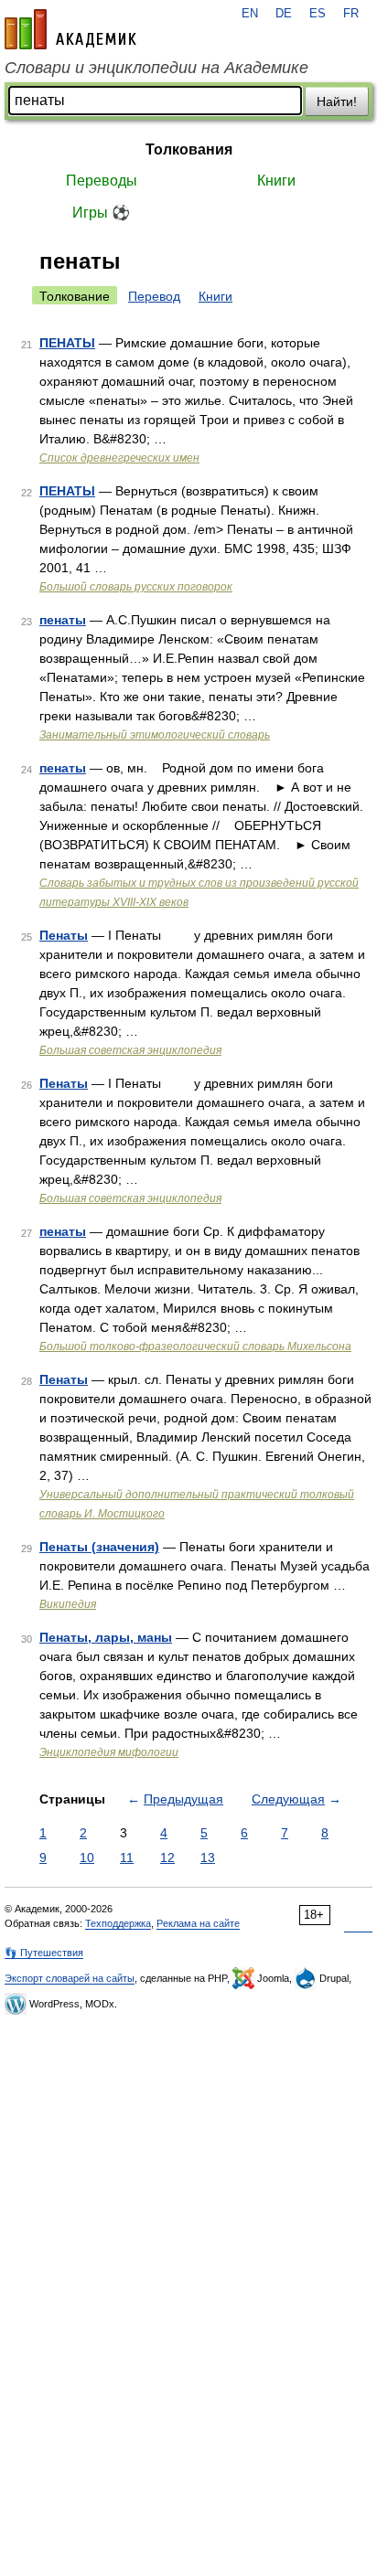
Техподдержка (118, 1923)
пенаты (63, 620)
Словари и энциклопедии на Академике (156, 68)
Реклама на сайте (198, 1923)
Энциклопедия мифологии (109, 1752)
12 (167, 1857)
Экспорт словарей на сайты (70, 1978)
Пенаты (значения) (99, 1547)
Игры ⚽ (101, 213)
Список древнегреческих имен (119, 458)
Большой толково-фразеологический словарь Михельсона (195, 1347)
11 (127, 1857)
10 (87, 1857)
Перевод (154, 296)
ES (318, 14)
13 (208, 1857)
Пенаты (64, 935)
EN (250, 14)
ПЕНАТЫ (67, 343)
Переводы (102, 181)
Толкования (189, 149)
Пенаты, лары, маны (106, 1637)
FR (351, 14)
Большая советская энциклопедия (130, 1050)
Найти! (337, 101)
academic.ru (70, 29)
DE (284, 14)
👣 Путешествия (44, 1953)
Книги (276, 181)
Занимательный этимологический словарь (155, 735)
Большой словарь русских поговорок (136, 587)
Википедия (68, 1604)
